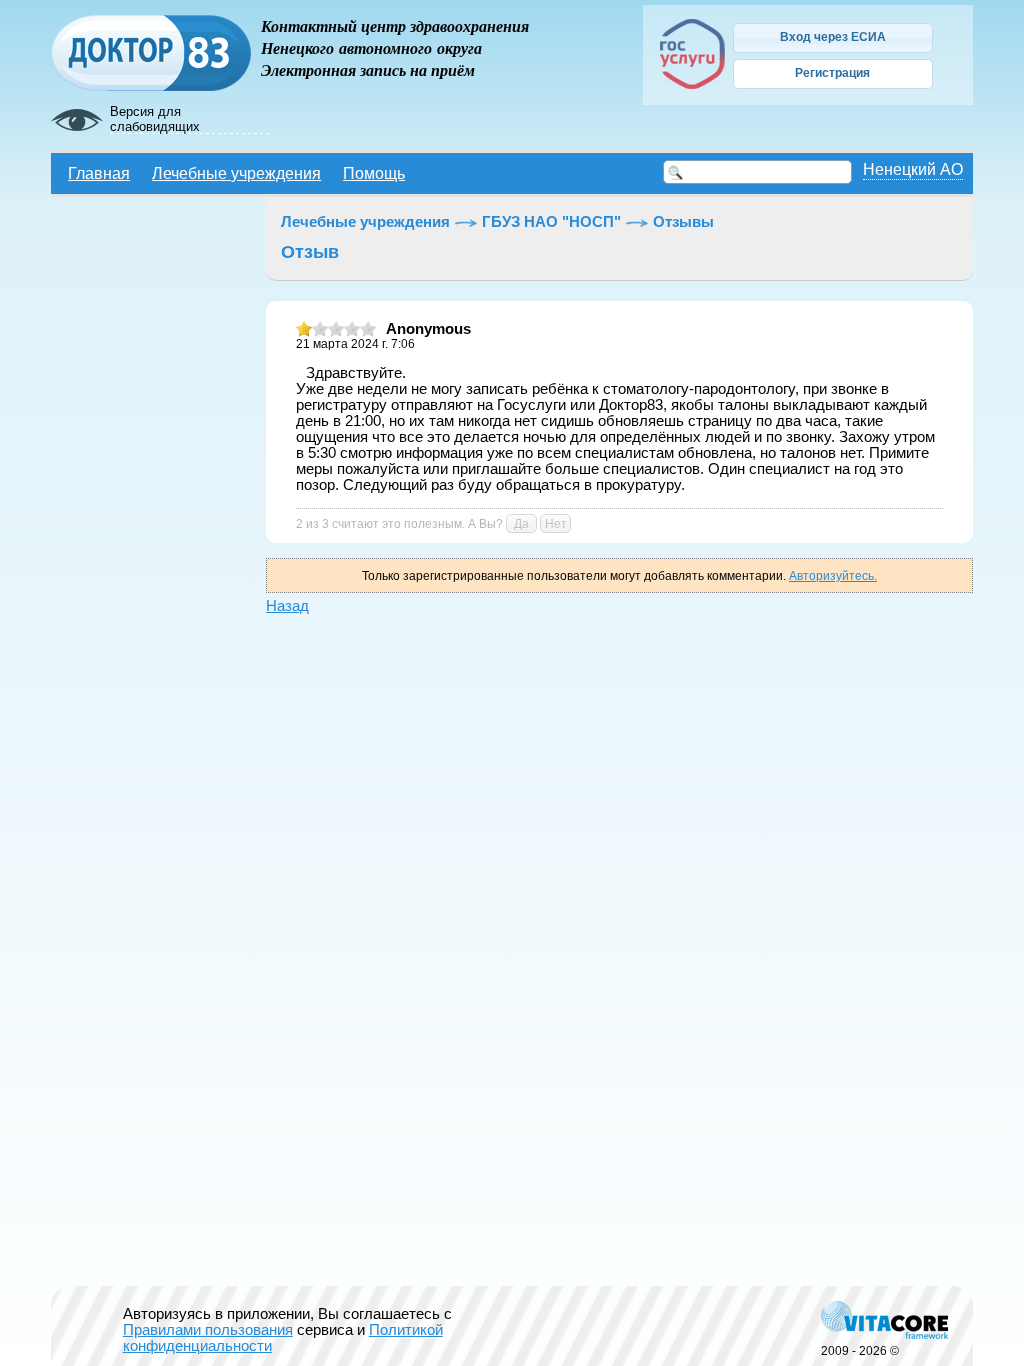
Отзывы (683, 222)
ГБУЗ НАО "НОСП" (551, 222)
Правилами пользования (208, 1330)
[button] (833, 38)
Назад (287, 606)
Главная (99, 173)
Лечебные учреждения (236, 173)
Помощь (374, 173)
